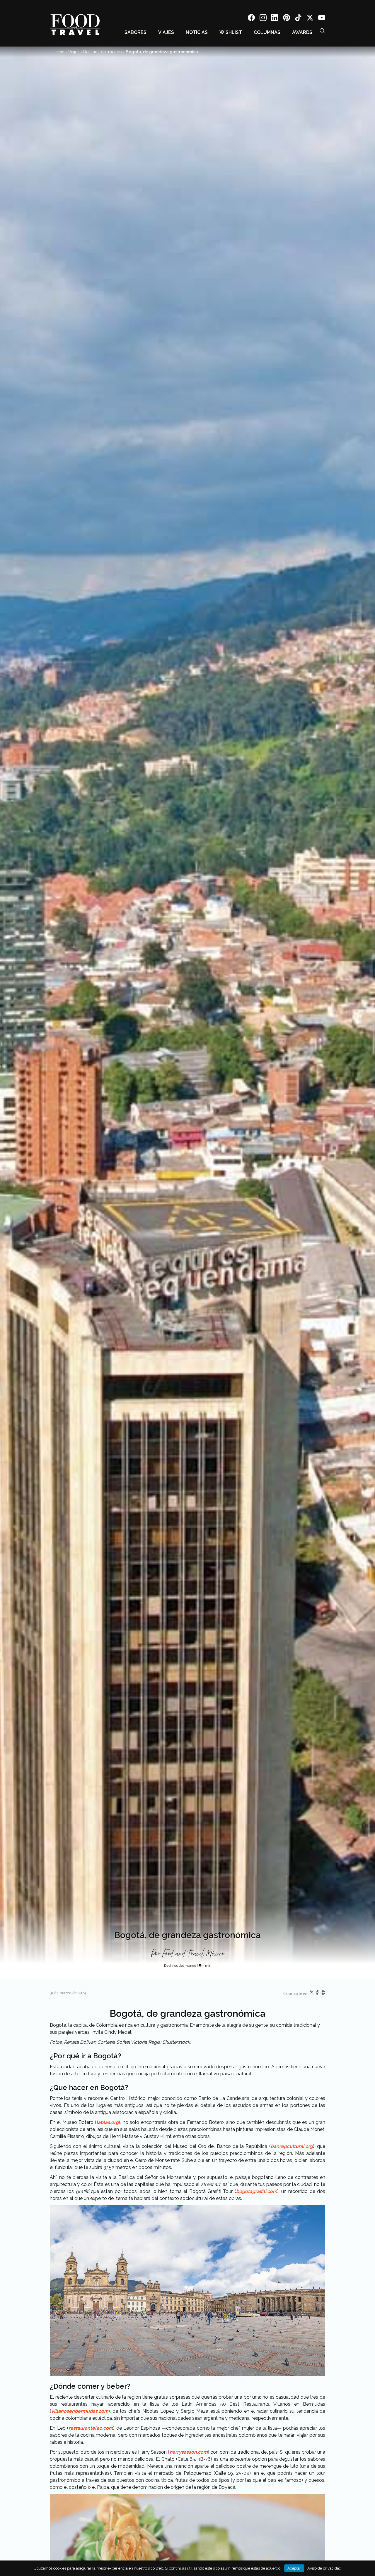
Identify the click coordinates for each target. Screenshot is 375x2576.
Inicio (59, 52)
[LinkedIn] (275, 19)
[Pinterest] (287, 19)
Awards (302, 32)
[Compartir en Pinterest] (323, 1994)
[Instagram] (263, 19)
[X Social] (310, 19)
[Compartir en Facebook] (318, 1994)
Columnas (267, 32)
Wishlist (231, 32)
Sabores (135, 32)
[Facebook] (251, 19)
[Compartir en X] (312, 1994)
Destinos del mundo (103, 52)
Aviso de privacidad (324, 2568)
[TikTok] (298, 19)
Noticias (197, 32)
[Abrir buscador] (322, 31)
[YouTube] (322, 19)
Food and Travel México (193, 1954)
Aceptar (294, 2568)
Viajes (166, 32)
